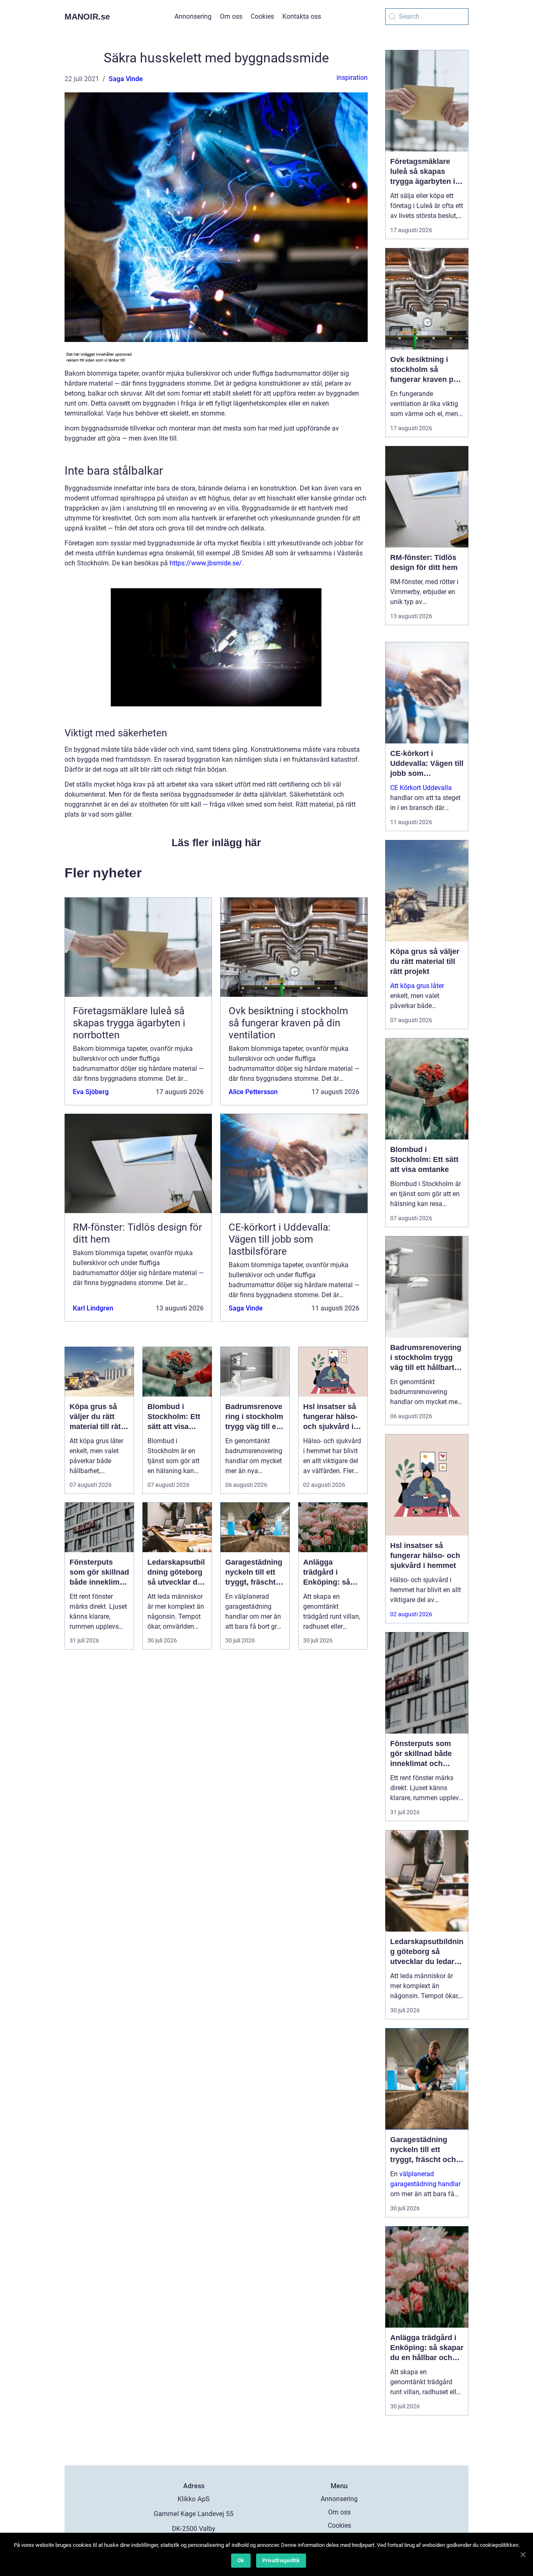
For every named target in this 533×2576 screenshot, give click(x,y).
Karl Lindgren (93, 1308)
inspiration (352, 78)
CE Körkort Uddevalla (421, 788)
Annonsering (193, 16)
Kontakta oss (302, 16)
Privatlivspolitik (281, 2560)
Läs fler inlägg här (216, 842)
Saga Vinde (126, 79)
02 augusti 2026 (411, 1614)
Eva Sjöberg (91, 1092)
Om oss (231, 16)
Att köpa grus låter (417, 986)
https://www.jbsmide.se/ (206, 563)
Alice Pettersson (253, 1092)
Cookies (262, 16)
